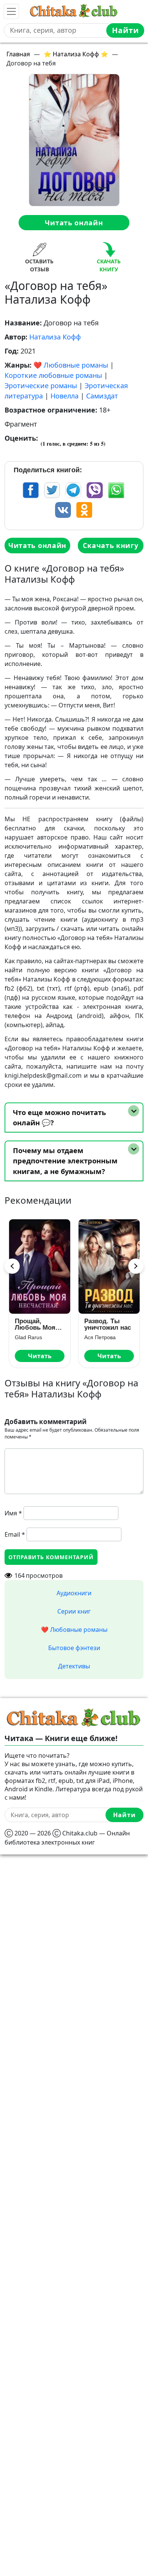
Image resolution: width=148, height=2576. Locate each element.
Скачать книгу (110, 545)
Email (15, 1534)
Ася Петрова (100, 1337)
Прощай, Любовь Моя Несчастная (35, 1324)
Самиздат (102, 396)
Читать (39, 1356)
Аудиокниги (74, 1593)
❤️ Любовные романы (71, 365)
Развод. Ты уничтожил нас (107, 1324)
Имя (13, 1513)
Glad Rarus (28, 1337)
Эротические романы (41, 386)
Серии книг (74, 1611)
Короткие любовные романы (53, 375)
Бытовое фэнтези (74, 1648)
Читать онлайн (74, 223)
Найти (125, 30)
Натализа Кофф (55, 337)
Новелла (65, 396)
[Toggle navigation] (11, 11)
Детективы (74, 1666)
